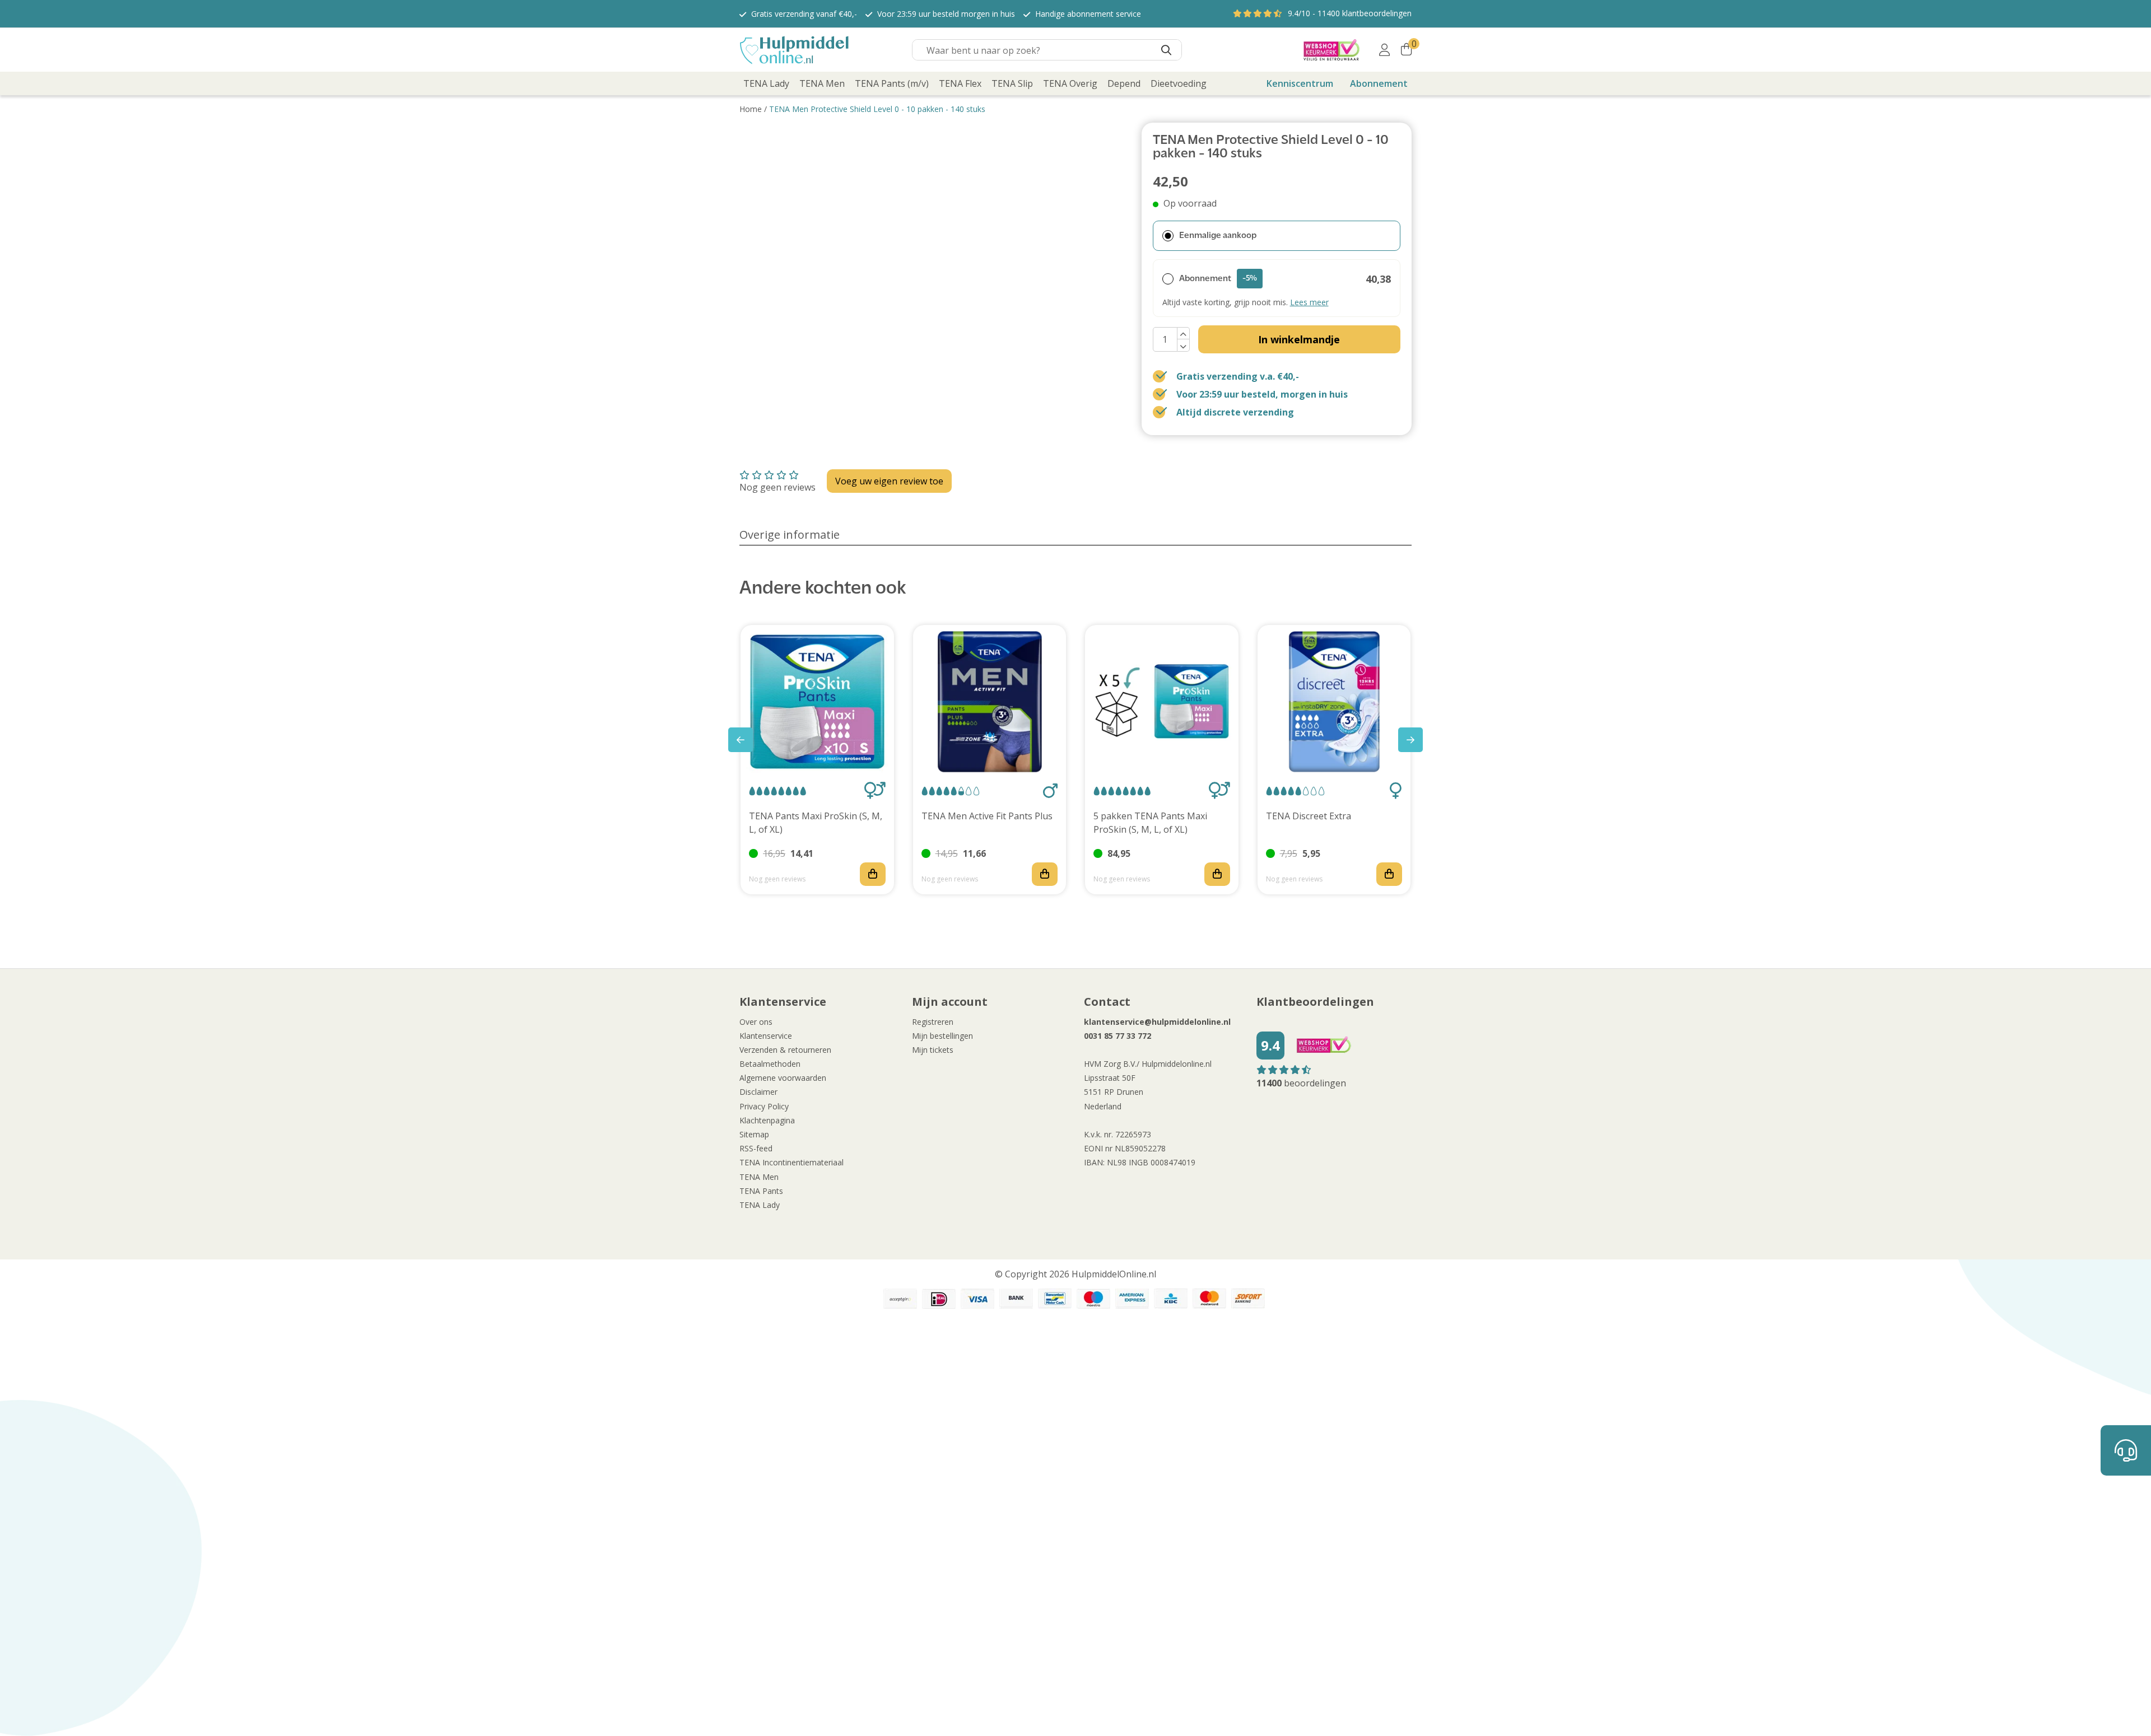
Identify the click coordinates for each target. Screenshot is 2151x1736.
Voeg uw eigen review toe (889, 481)
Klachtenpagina (767, 1120)
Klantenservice (766, 1036)
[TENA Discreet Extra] (1334, 702)
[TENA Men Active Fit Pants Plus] (990, 702)
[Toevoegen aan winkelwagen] (873, 874)
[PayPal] (900, 1299)
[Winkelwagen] (1406, 50)
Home (751, 109)
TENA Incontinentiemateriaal (792, 1162)
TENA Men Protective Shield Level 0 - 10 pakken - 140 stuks (877, 109)
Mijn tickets (933, 1050)
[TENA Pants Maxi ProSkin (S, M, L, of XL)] (817, 702)
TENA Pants (761, 1191)
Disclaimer (758, 1092)
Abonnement (1379, 83)
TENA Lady (760, 1205)
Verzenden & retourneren (785, 1050)
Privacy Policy (764, 1106)
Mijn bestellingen (942, 1036)
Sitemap (754, 1134)
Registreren (933, 1022)
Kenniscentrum (1300, 83)
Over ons (756, 1022)
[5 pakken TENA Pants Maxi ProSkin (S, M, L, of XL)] (1162, 702)
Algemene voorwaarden (783, 1078)
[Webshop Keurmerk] (1331, 50)
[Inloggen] (1384, 50)
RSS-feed (756, 1148)
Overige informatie (790, 535)
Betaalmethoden (770, 1064)
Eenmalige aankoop (1218, 236)
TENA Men (759, 1177)
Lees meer (1309, 302)
